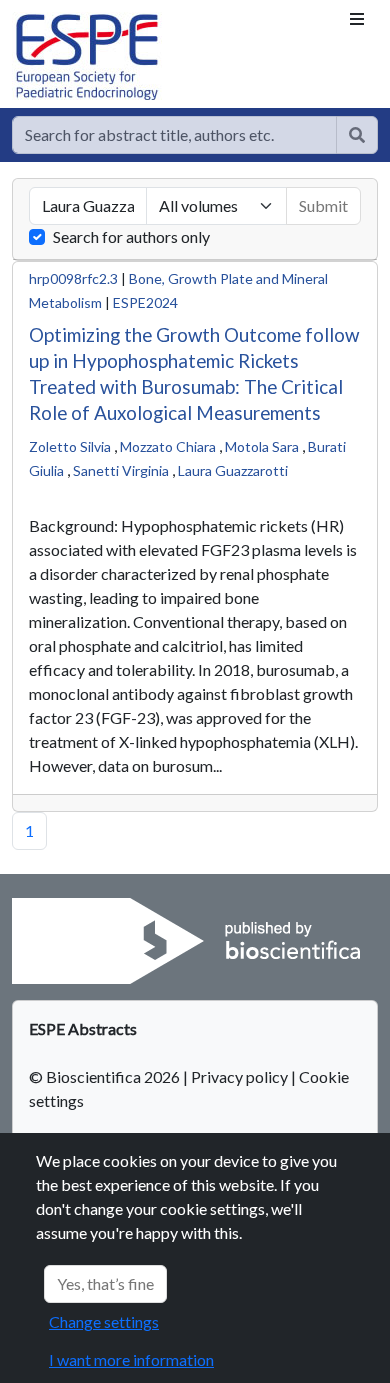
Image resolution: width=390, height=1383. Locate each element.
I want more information (131, 1359)
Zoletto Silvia (70, 446)
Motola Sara (262, 446)
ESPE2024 (145, 302)
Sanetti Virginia (121, 470)
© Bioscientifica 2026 (106, 1076)
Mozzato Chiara (168, 446)
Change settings (104, 1321)
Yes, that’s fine (105, 1283)
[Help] (357, 135)
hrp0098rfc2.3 (73, 278)
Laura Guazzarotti (233, 470)
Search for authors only (131, 236)
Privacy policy (239, 1076)
